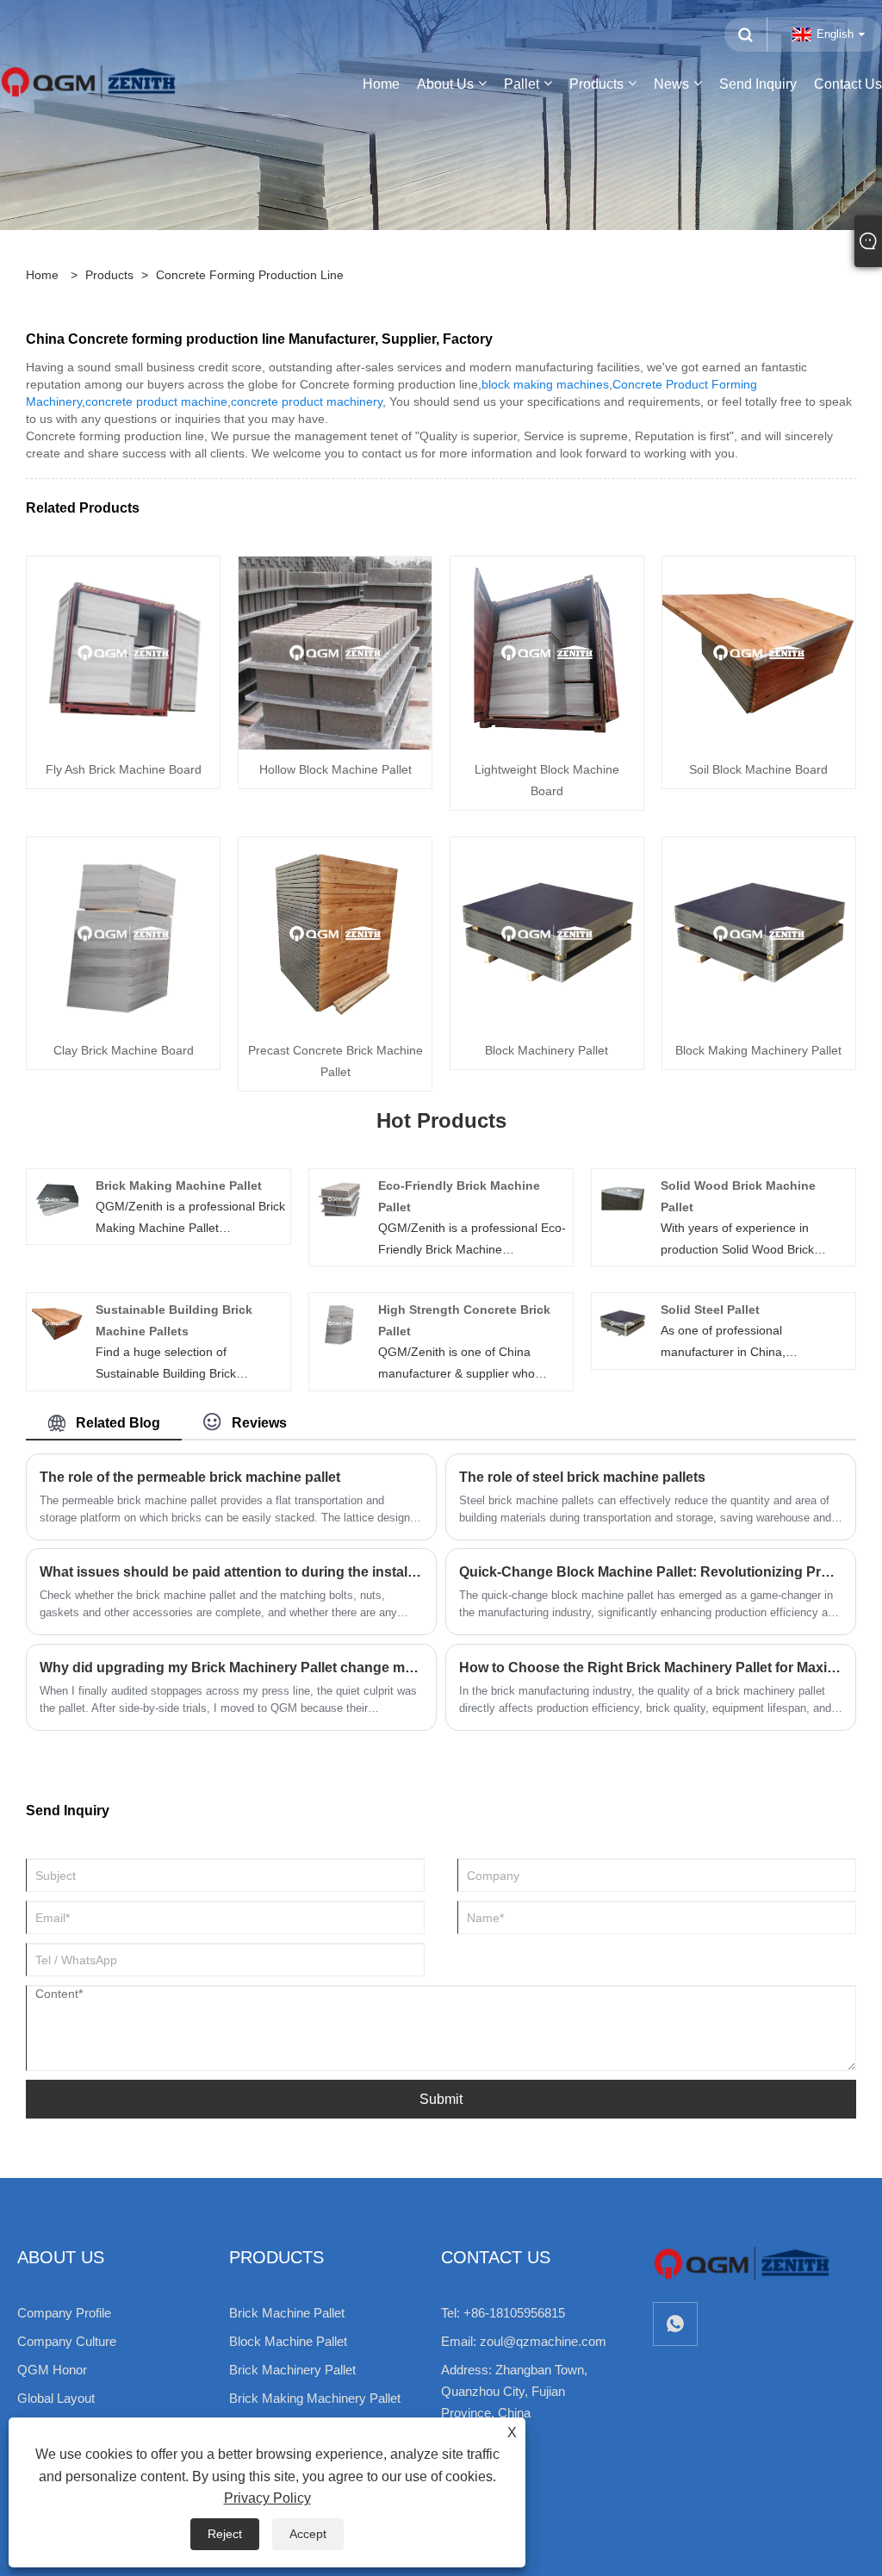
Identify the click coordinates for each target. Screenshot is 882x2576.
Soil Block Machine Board (758, 769)
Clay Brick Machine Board (124, 1050)
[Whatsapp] (675, 2324)
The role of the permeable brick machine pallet (190, 1477)
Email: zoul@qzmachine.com (524, 2341)
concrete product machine (156, 401)
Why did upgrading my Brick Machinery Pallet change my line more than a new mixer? (231, 1668)
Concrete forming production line (250, 275)
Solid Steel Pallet (710, 1310)
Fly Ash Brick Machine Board (124, 769)
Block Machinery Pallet (547, 1050)
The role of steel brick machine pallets (582, 1477)
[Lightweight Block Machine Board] (547, 652)
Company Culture (67, 2341)
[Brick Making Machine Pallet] (57, 1198)
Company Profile (64, 2313)
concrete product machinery (307, 401)
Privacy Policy (267, 2498)
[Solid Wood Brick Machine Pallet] (622, 1198)
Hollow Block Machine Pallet (335, 769)
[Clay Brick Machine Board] (123, 933)
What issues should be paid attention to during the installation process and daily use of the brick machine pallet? (231, 1572)
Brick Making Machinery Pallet (315, 2398)
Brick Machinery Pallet (292, 2370)
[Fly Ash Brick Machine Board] (123, 652)
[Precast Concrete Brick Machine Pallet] (335, 933)
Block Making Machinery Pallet (758, 1050)
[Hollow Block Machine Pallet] (335, 652)
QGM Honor (52, 2370)
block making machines (545, 384)
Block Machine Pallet (288, 2341)
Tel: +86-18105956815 (503, 2313)
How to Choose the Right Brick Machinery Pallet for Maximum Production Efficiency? (651, 1668)
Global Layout (56, 2398)
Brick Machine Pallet (287, 2313)
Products (109, 275)
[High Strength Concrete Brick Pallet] (340, 1322)
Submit (441, 2099)
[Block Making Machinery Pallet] (759, 933)
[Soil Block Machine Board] (759, 652)
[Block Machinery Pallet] (547, 933)
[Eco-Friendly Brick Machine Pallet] (340, 1198)
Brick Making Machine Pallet (179, 1185)
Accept (308, 2534)
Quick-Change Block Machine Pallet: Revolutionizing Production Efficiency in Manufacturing (651, 1572)
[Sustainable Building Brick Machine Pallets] (57, 1322)
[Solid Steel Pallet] (622, 1322)
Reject (225, 2534)
